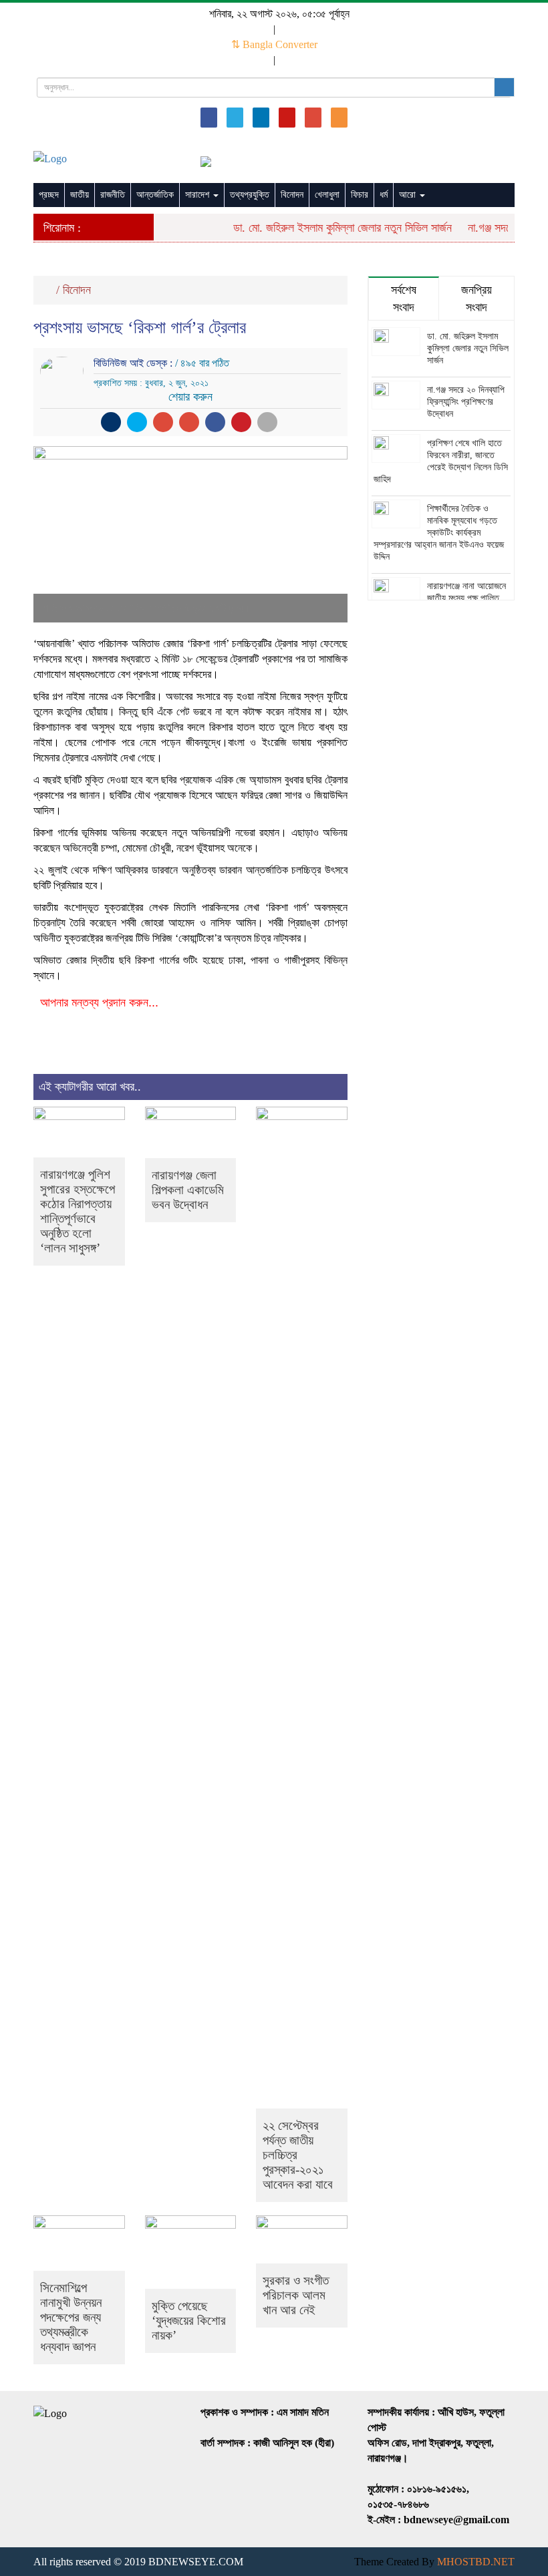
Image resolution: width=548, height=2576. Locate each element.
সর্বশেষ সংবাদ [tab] (404, 299)
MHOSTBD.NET (476, 2562)
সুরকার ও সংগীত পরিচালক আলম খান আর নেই (296, 2295)
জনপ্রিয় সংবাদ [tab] (476, 299)
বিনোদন (292, 195)
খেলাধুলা (327, 195)
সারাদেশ (198, 195)
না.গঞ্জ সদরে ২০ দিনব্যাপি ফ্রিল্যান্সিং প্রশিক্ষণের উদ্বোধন (466, 402)
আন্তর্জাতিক (155, 195)
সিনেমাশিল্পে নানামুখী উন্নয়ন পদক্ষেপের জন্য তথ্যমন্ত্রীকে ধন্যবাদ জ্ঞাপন (71, 2317)
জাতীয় (80, 195)
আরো (409, 195)
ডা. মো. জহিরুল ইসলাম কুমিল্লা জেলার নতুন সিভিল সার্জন (330, 228)
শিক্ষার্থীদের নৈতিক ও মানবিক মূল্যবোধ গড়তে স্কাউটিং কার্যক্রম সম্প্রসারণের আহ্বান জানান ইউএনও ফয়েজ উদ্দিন (439, 533)
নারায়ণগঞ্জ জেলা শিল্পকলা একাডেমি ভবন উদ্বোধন (188, 1190)
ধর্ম (384, 195)
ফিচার (360, 195)
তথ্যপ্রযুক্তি (250, 195)
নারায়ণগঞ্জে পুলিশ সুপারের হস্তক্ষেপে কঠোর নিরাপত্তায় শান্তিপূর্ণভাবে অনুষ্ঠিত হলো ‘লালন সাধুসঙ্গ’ (78, 1211)
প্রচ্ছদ (49, 195)
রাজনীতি (113, 195)
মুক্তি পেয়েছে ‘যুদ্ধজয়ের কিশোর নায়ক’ (189, 2321)
